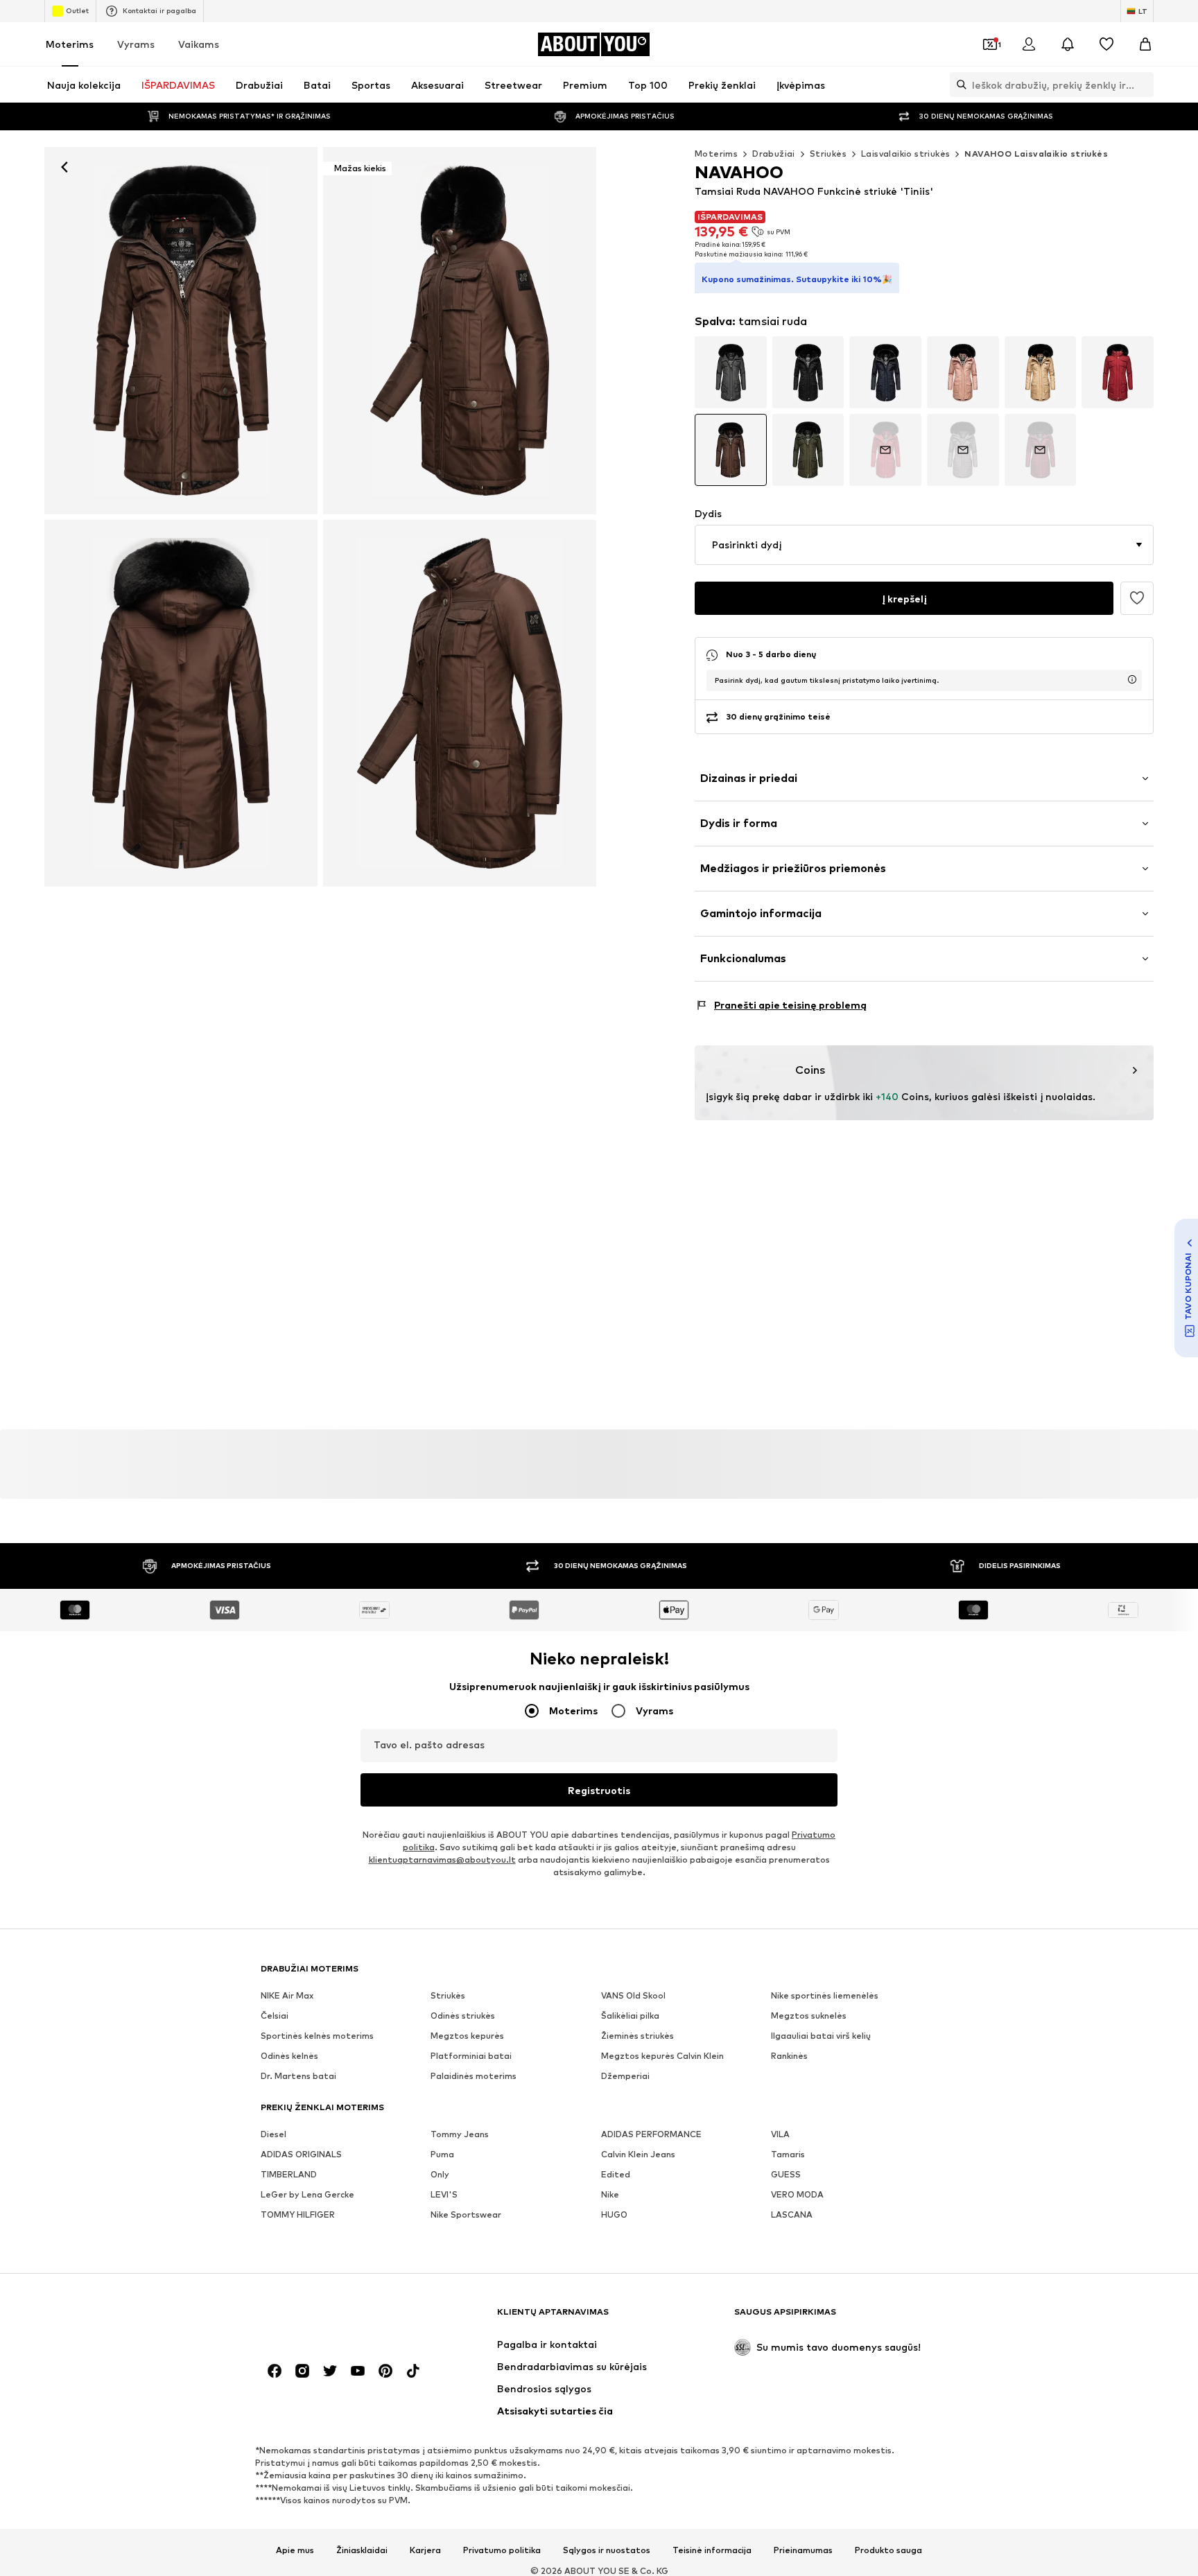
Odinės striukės (463, 2016)
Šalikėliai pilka (630, 2016)
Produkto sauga (888, 2550)
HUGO (614, 2214)
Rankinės (789, 2056)
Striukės (828, 154)
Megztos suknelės (809, 2016)
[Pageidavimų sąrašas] (1106, 44)
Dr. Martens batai (298, 2076)
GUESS (786, 2174)
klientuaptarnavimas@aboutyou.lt (442, 1860)
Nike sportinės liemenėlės (825, 1995)
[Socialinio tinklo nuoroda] (275, 2371)
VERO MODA (797, 2194)
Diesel (274, 2134)
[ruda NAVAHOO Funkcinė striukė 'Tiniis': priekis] (181, 331)
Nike (610, 2194)
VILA (780, 2134)
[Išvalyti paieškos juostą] (1143, 85)
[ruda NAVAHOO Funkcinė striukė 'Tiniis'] (181, 704)
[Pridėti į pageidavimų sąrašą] (1137, 598)
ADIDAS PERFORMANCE (651, 2134)
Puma (442, 2154)
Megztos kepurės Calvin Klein (662, 2056)
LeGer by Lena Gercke (307, 2194)
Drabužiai (774, 154)
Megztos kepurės (467, 2036)
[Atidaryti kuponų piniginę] (990, 44)
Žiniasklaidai (362, 2550)
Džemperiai (625, 2076)
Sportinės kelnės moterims (317, 2036)
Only (440, 2174)
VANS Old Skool (633, 1995)
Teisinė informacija (712, 2550)
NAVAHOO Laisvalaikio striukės (1036, 154)
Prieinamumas (803, 2550)
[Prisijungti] (1029, 44)
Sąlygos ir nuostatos (607, 2550)
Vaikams (199, 44)
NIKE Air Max (287, 1995)
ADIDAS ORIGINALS (301, 2154)
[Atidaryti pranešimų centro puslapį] (1068, 44)
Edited (616, 2174)
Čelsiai (275, 2016)
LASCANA (792, 2214)
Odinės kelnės (289, 2056)
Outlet (77, 10)
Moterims (70, 44)
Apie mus (295, 2550)
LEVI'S (444, 2194)
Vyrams (136, 44)
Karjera (425, 2550)
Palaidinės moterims (474, 2076)
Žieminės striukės (637, 2036)
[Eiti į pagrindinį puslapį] (336, 2318)
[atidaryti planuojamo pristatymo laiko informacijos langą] (1132, 679)
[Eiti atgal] (64, 167)
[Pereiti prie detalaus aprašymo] (731, 372)
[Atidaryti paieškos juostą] (958, 85)
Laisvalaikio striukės (905, 154)
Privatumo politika (502, 2550)
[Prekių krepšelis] (1145, 44)
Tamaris (788, 2154)
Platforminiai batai (471, 2056)
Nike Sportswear (466, 2214)
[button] (924, 545)
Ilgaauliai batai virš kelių (821, 2036)
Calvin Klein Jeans (638, 2154)
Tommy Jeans (460, 2134)
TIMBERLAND (289, 2174)
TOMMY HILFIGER (298, 2214)
